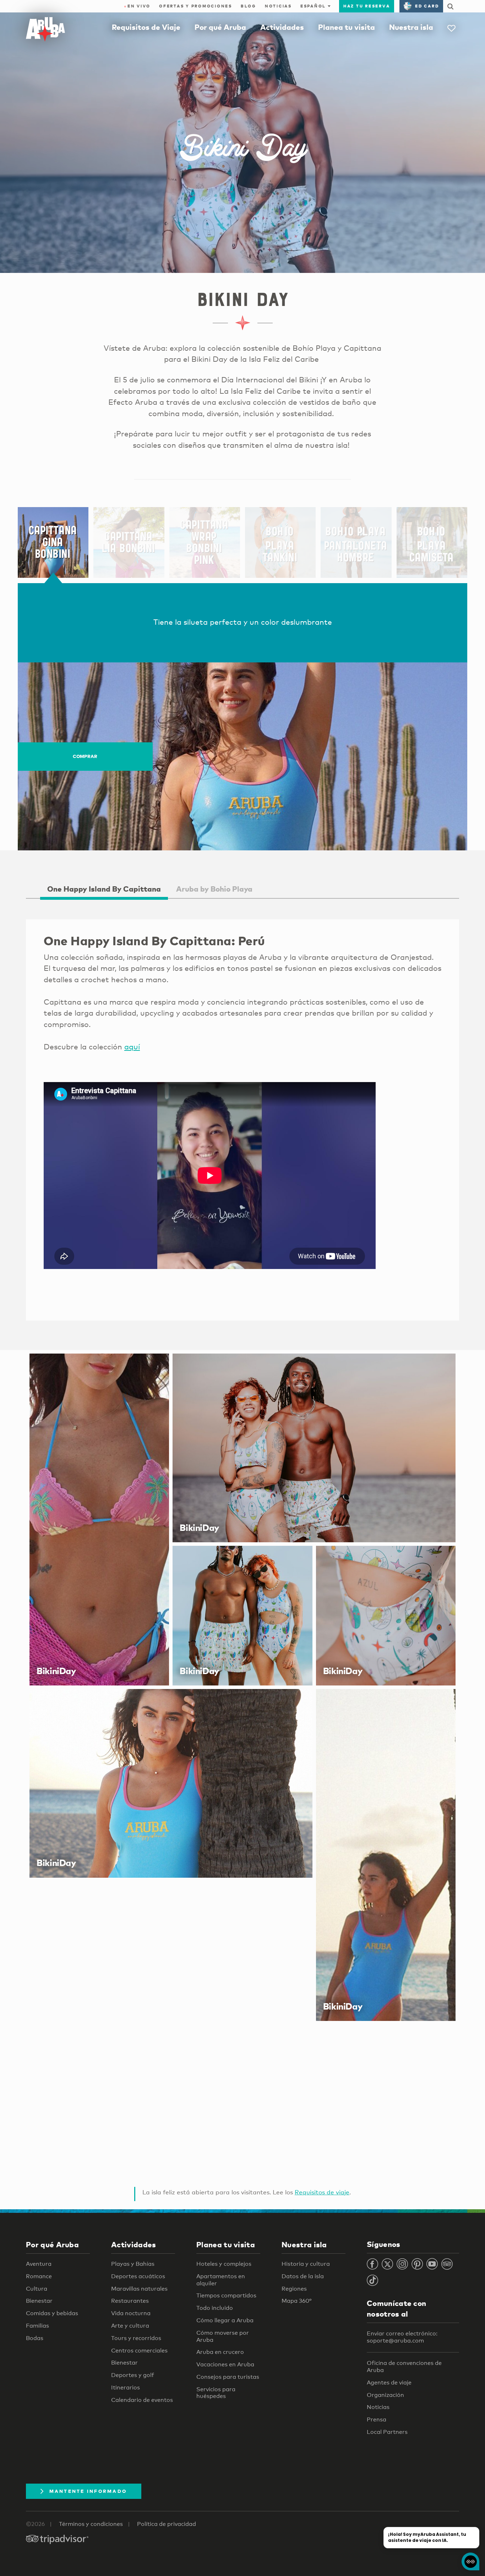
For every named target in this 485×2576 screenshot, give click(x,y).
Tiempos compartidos (226, 2295)
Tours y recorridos (136, 2338)
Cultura (37, 2289)
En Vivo (137, 6)
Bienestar (39, 2301)
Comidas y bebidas (52, 2313)
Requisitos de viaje (322, 2192)
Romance (39, 2276)
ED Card (427, 6)
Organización (385, 2395)
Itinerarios (126, 2387)
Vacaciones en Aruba (225, 2364)
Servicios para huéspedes (216, 2393)
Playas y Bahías (133, 2264)
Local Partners (387, 2432)
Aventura (39, 2264)
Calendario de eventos (142, 2400)
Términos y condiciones (91, 2524)
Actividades (282, 27)
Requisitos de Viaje (146, 27)
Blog (249, 6)
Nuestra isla (411, 27)
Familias (37, 2326)
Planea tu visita (347, 27)
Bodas (35, 2338)
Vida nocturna (131, 2313)
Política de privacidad (167, 2524)
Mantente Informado (88, 2491)
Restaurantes (130, 2301)
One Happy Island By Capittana (104, 889)
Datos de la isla (303, 2276)
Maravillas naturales (139, 2289)
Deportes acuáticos (138, 2276)
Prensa (377, 2419)
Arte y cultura (130, 2326)
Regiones (294, 2289)
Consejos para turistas (228, 2377)
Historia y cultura (306, 2264)
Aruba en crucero (220, 2352)
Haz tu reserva (367, 6)
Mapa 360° (296, 2301)
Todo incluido (215, 2308)
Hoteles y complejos (224, 2264)
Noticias (278, 6)
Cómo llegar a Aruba (225, 2320)
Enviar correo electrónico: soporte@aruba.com (402, 2337)
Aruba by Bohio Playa (214, 889)
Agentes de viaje (389, 2383)
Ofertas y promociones (196, 6)
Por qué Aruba (220, 27)
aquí (132, 1047)
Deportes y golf (133, 2375)
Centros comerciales (139, 2351)
